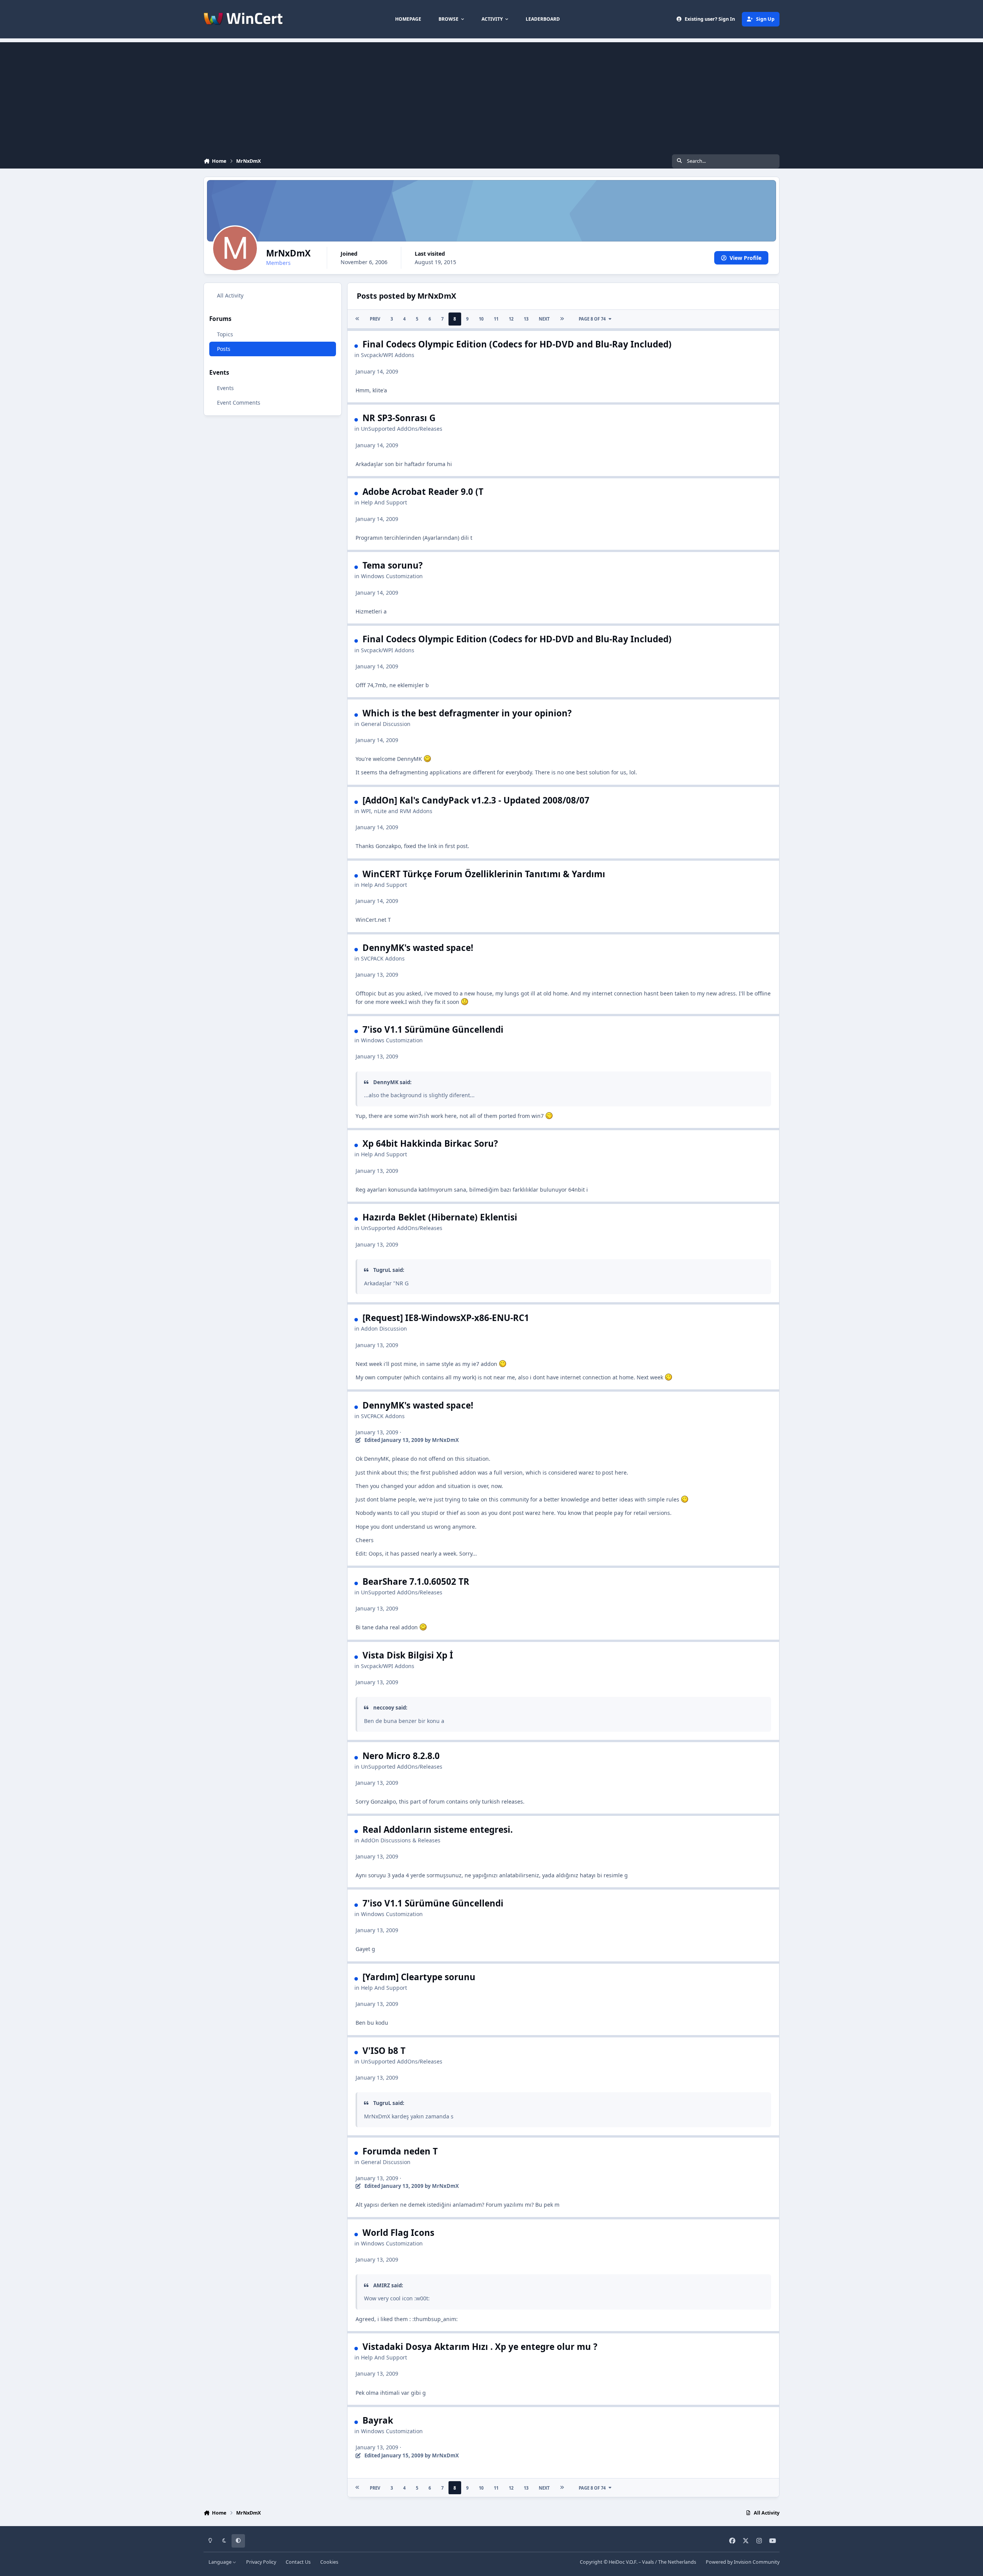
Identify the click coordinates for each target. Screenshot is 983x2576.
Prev (375, 319)
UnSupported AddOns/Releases (402, 429)
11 (496, 319)
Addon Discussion (384, 1329)
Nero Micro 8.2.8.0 (401, 1756)
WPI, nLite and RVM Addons (397, 811)
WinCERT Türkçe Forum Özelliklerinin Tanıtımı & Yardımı (484, 874)
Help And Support (384, 502)
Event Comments (239, 403)
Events (225, 388)
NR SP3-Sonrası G (399, 418)
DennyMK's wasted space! (418, 948)
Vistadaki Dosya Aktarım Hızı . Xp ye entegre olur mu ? (480, 2347)
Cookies (329, 2562)
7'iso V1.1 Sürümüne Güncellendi (433, 1029)
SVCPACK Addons (383, 958)
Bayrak (378, 2420)
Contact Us (298, 2562)
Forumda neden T (400, 2151)
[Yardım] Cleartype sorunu (419, 1977)
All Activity (230, 295)
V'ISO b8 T (384, 2051)
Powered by (743, 2562)
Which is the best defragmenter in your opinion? (467, 713)
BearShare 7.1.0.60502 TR (416, 1581)
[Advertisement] (491, 96)
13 (526, 319)
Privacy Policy (261, 2562)
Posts (224, 349)
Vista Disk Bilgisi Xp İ (408, 1655)
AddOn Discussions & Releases (401, 1840)
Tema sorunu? (393, 565)
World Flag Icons (398, 2233)
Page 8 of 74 (592, 319)
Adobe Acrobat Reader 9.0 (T (423, 492)
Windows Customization (392, 576)
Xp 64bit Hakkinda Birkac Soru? (430, 1143)
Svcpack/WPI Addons (388, 355)
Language (221, 2562)
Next (544, 319)
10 (481, 319)
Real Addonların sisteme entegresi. (438, 1829)
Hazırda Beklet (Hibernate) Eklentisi (440, 1217)
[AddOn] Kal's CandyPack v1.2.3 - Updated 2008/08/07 (476, 800)
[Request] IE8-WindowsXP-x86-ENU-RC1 (446, 1318)
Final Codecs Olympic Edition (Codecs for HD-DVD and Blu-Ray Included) (517, 344)
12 (511, 319)
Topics (225, 335)
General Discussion (386, 724)
